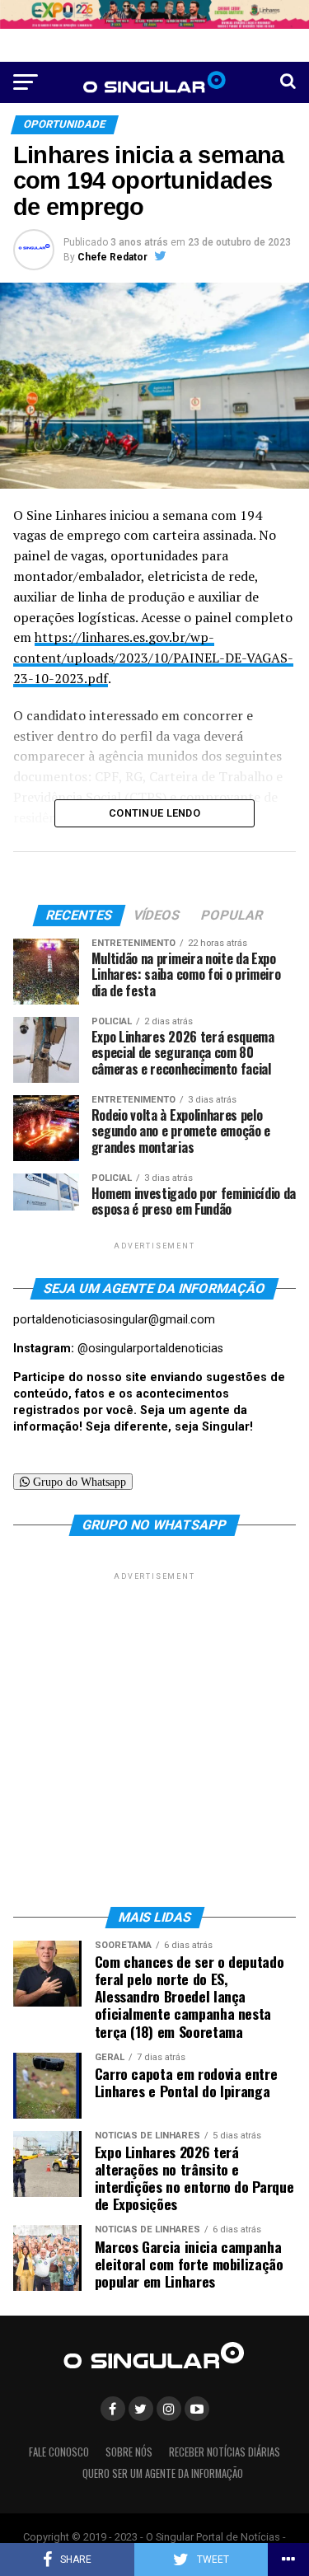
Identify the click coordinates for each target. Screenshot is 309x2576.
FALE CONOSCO (59, 2452)
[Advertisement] (154, 1738)
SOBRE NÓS (129, 2452)
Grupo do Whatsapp (78, 1482)
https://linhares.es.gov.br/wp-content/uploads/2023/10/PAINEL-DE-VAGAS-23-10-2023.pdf (153, 658)
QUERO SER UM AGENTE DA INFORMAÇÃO (163, 2473)
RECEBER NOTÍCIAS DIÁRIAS (225, 2452)
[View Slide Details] (154, 14)
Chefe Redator (112, 257)
